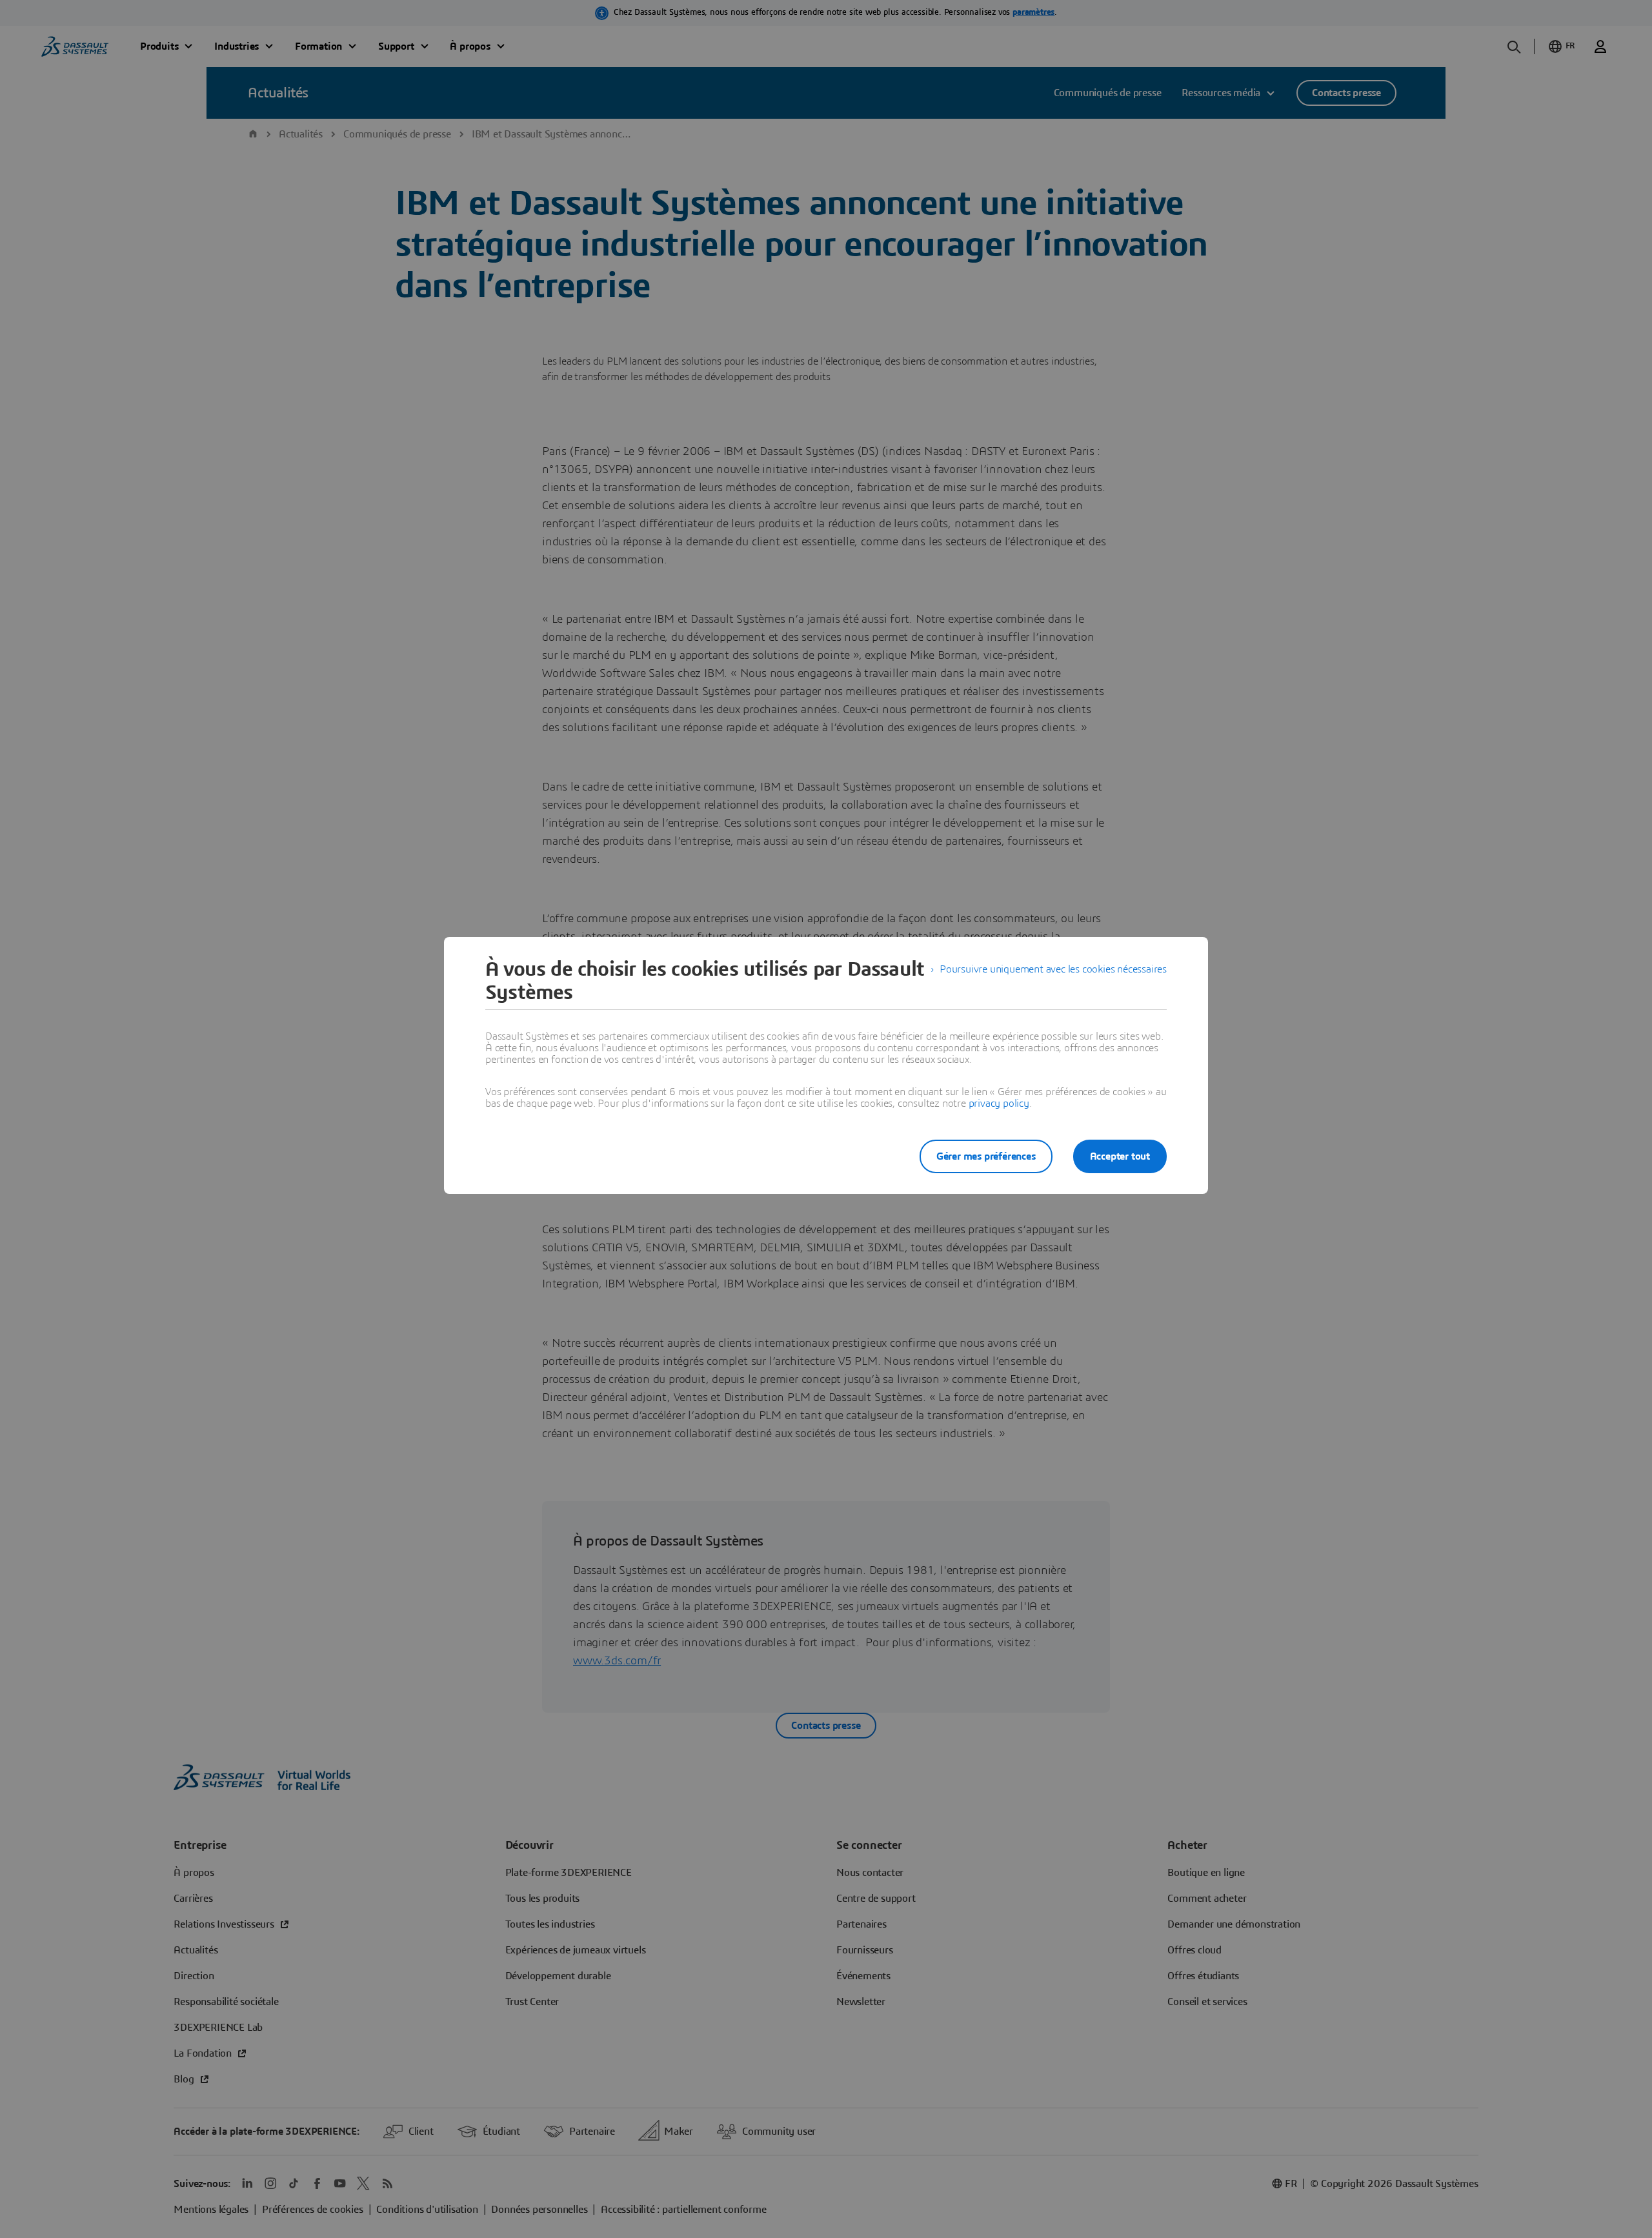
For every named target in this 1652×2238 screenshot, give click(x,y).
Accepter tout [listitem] (1120, 1156)
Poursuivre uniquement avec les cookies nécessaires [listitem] (1053, 969)
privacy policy (999, 1104)
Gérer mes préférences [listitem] (986, 1156)
